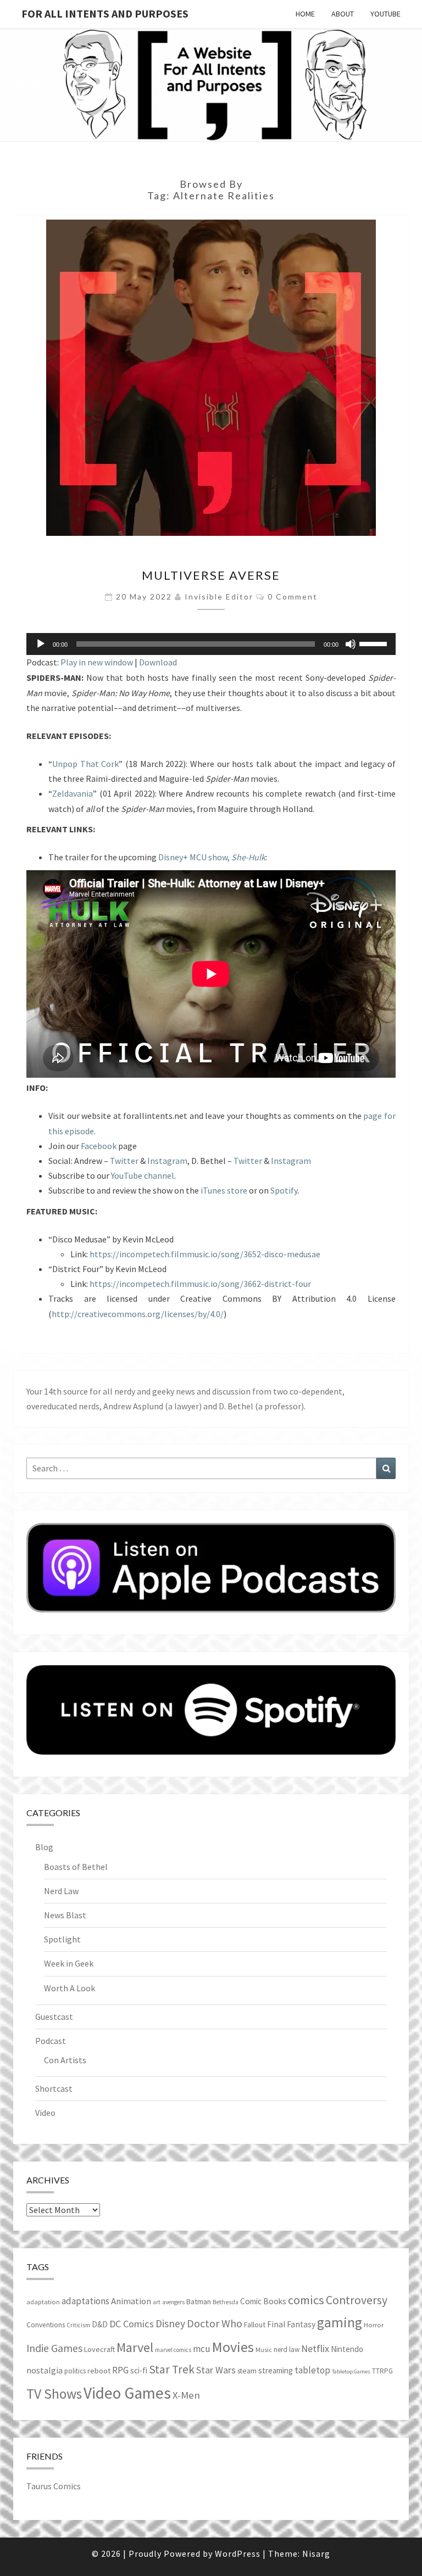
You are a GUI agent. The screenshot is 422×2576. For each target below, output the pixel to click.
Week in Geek (69, 1963)
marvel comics (173, 2350)
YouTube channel (143, 1175)
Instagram (167, 1161)
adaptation (43, 2302)
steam (247, 2371)
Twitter (124, 1161)
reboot (99, 2371)
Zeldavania (73, 793)
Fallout (255, 2325)
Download (158, 662)
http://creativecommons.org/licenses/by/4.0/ (138, 1314)
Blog (44, 1847)
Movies (233, 2347)
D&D (100, 2324)
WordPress (238, 2553)
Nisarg (316, 2553)
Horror (374, 2325)
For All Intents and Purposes (105, 13)
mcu (202, 2349)
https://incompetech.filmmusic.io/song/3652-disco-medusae (205, 1254)
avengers (173, 2302)
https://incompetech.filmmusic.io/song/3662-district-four (200, 1284)
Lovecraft (99, 2349)
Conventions (46, 2325)
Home (305, 14)
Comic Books (263, 2301)
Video (45, 2113)
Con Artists (65, 2060)
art (157, 2302)
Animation (131, 2301)
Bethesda (226, 2302)
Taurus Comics (54, 2486)
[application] (211, 644)
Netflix (315, 2348)
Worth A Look (70, 1988)
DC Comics (132, 2324)
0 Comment (293, 597)
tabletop (312, 2370)
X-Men (186, 2395)
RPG (120, 2370)
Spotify (284, 1190)
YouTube (385, 14)
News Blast (65, 1915)
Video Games (127, 2393)
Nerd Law (61, 1891)
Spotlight (62, 1939)
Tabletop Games (351, 2371)
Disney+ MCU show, (212, 857)
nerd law (287, 2350)
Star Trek (172, 2369)
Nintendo (347, 2349)
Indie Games (54, 2348)
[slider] (375, 643)
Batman (199, 2301)
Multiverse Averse (211, 575)
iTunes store (224, 1190)
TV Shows (54, 2394)
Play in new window (97, 662)
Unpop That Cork (85, 764)
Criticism (78, 2325)
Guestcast (54, 2017)
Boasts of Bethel (76, 1867)
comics (306, 2300)
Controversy (357, 2300)
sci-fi (139, 2370)
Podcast (51, 2041)
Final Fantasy (291, 2324)
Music (264, 2350)
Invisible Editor (219, 597)
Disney (170, 2323)
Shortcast (54, 2088)
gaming (340, 2322)
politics (75, 2371)
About (343, 14)
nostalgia (45, 2370)
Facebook (99, 1146)
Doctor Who (215, 2323)
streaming (276, 2370)
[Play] (41, 644)
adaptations (85, 2301)
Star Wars (216, 2370)
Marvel (135, 2347)
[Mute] (351, 644)
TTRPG (382, 2371)
